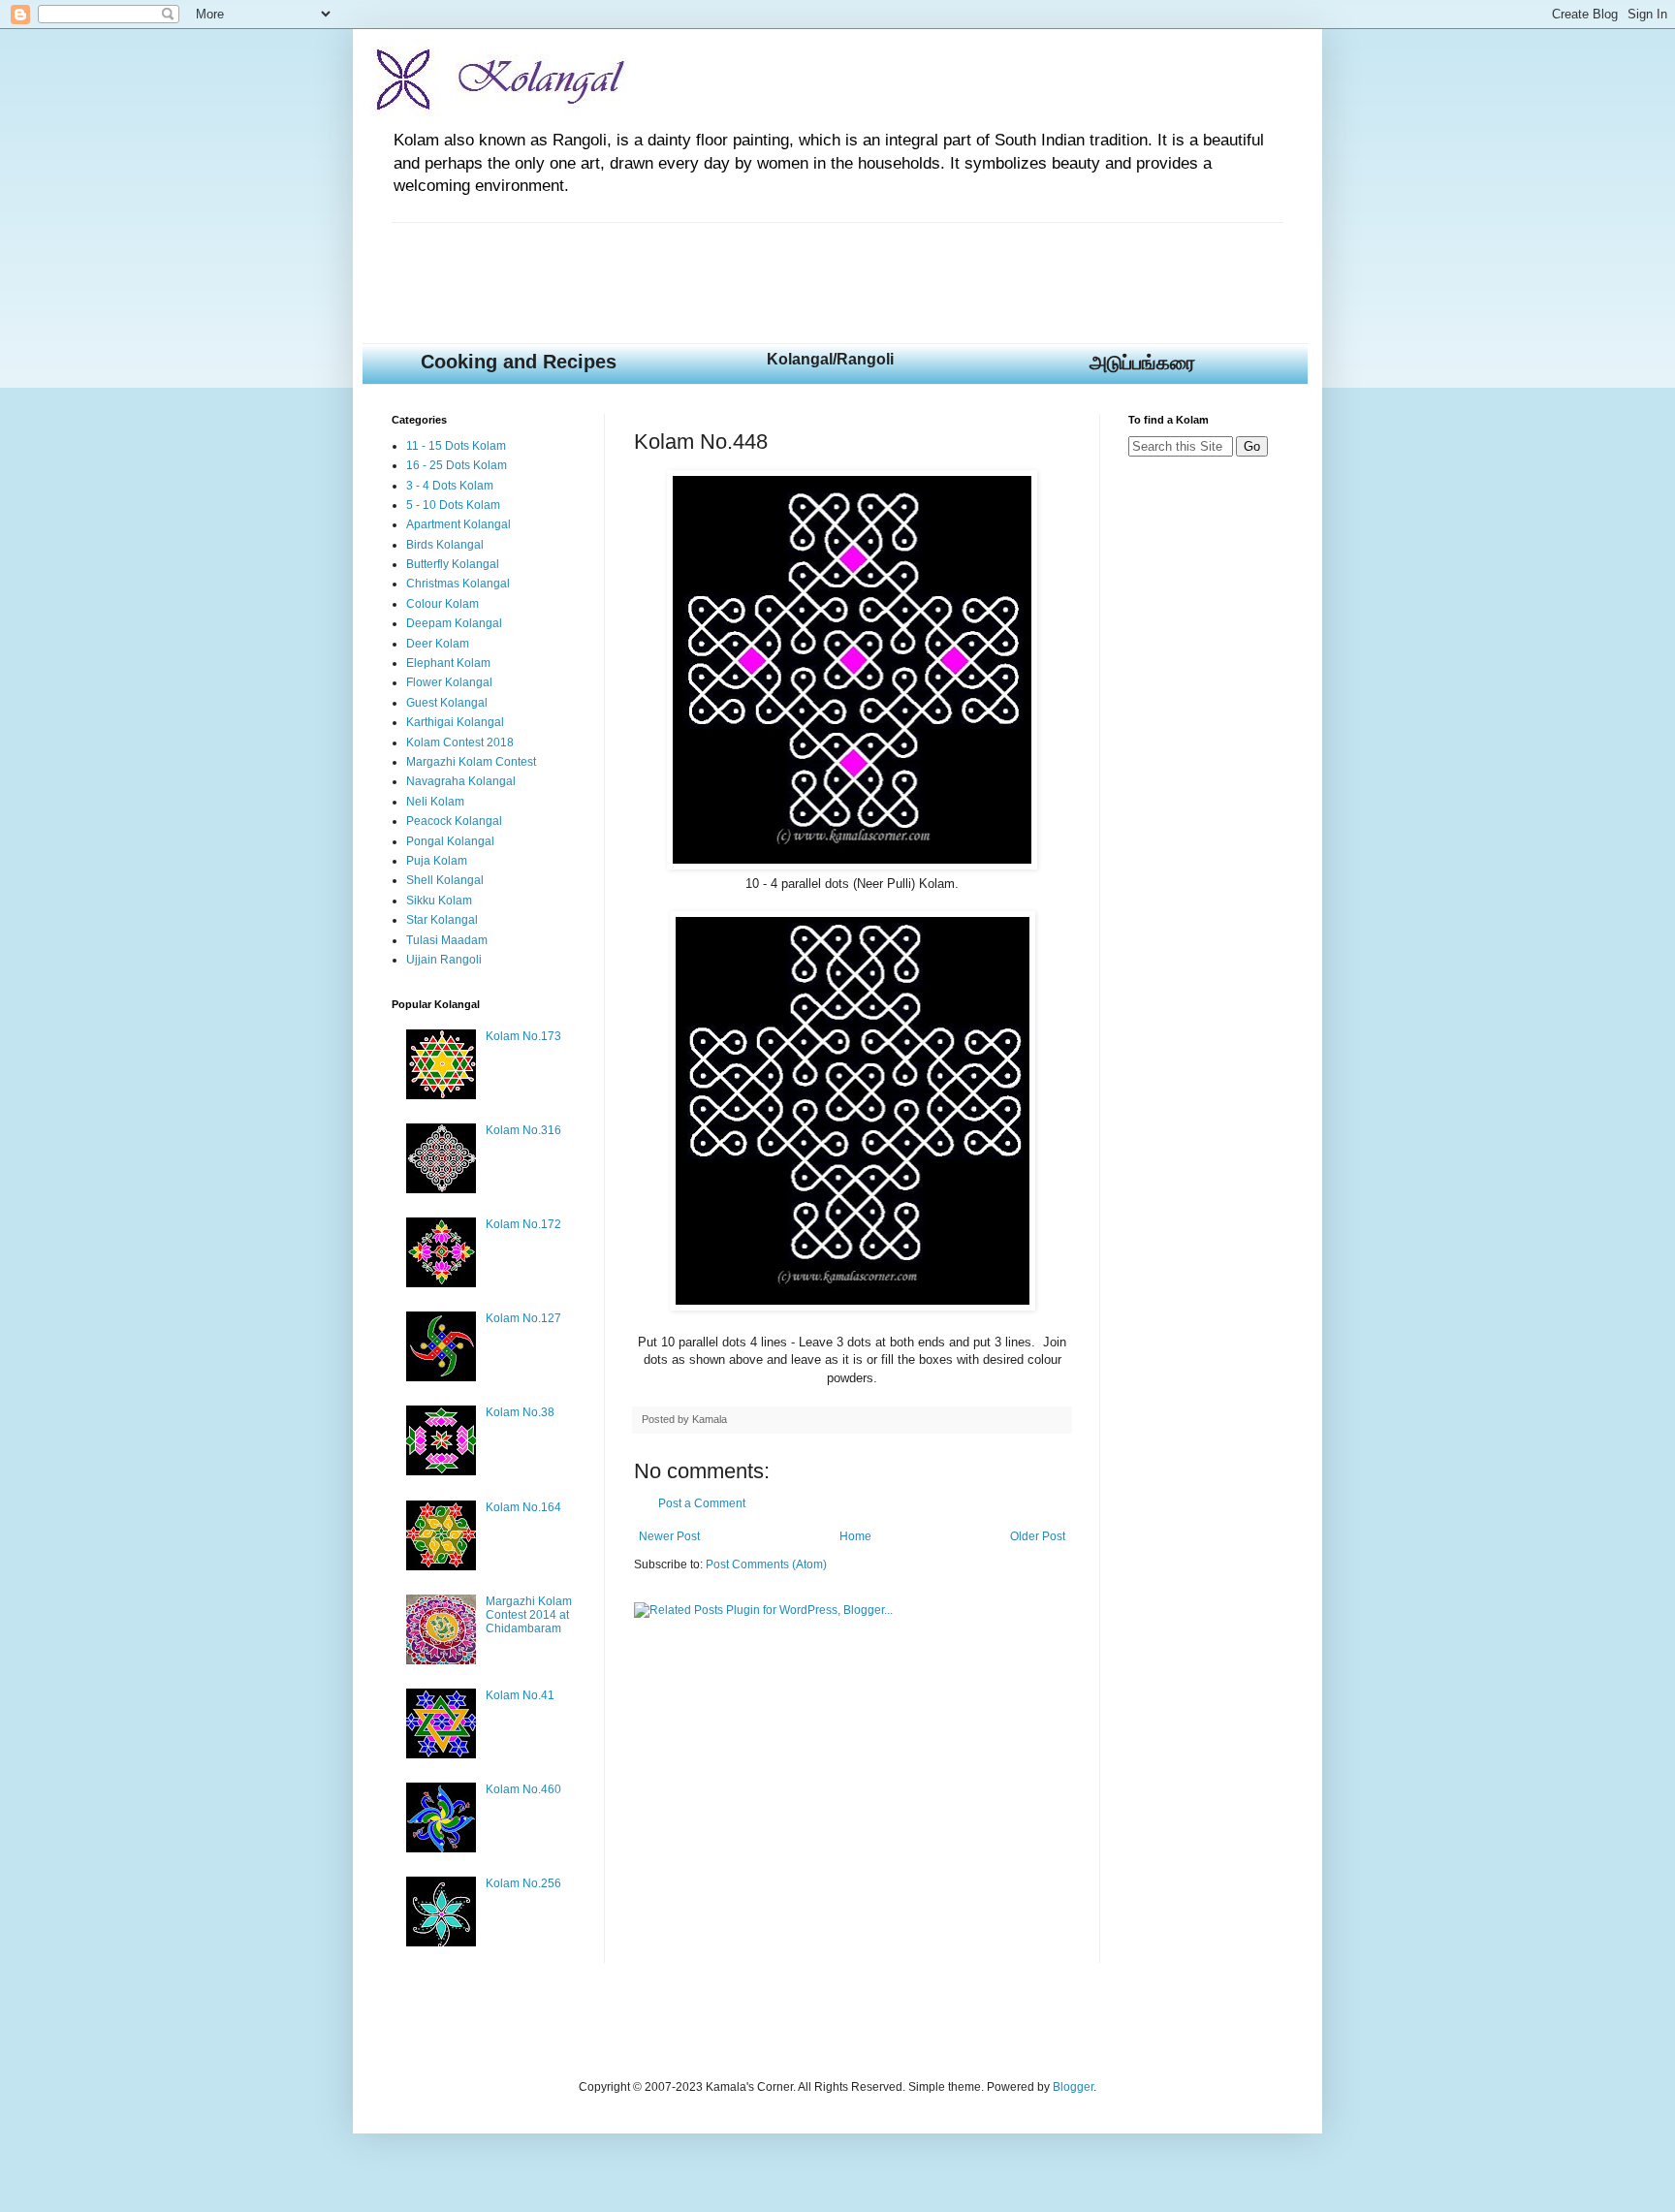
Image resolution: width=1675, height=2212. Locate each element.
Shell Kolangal (445, 880)
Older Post (1038, 1536)
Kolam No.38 (520, 1412)
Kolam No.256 (523, 1883)
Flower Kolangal (449, 682)
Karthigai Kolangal (455, 722)
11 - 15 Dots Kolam (456, 446)
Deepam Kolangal (454, 623)
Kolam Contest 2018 (460, 743)
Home (855, 1536)
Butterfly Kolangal (453, 564)
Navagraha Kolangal (461, 781)
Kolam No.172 (523, 1224)
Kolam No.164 (523, 1507)
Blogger (1073, 2087)
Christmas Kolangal (458, 584)
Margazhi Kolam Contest (471, 762)
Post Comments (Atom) (766, 1564)
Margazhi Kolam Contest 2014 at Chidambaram (529, 1615)
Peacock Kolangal (454, 821)
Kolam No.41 (520, 1695)
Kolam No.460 (523, 1789)
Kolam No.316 (523, 1130)
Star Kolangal (442, 920)
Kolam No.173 (523, 1036)
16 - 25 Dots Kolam (457, 465)
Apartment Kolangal (458, 524)
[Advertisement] (744, 267)
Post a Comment (702, 1503)
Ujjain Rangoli (444, 960)
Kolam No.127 (523, 1318)
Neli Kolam (435, 802)
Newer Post (669, 1536)
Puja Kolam (437, 861)
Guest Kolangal (447, 703)
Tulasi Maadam (447, 940)
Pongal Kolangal (450, 841)
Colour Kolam (442, 604)
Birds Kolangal (445, 545)
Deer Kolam (438, 644)
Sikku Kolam (439, 901)
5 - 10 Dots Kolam (453, 505)
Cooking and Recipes (519, 362)
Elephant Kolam (448, 663)
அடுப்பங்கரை (1142, 363)
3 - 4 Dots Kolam (450, 486)
